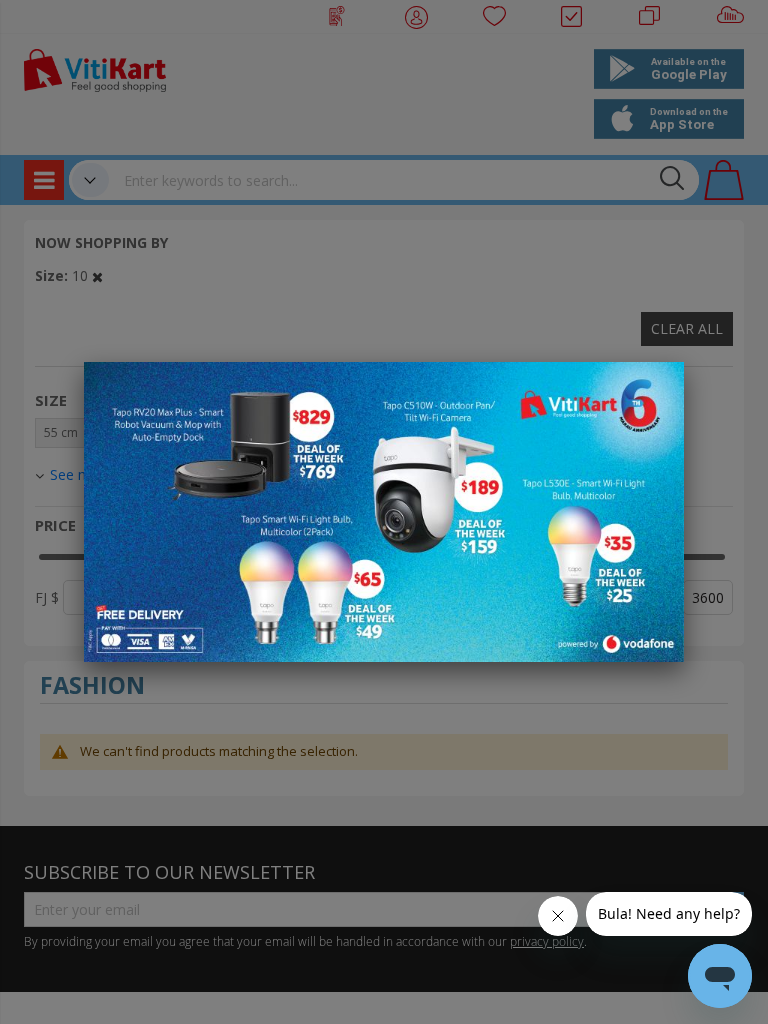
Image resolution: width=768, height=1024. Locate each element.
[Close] (656, 388)
